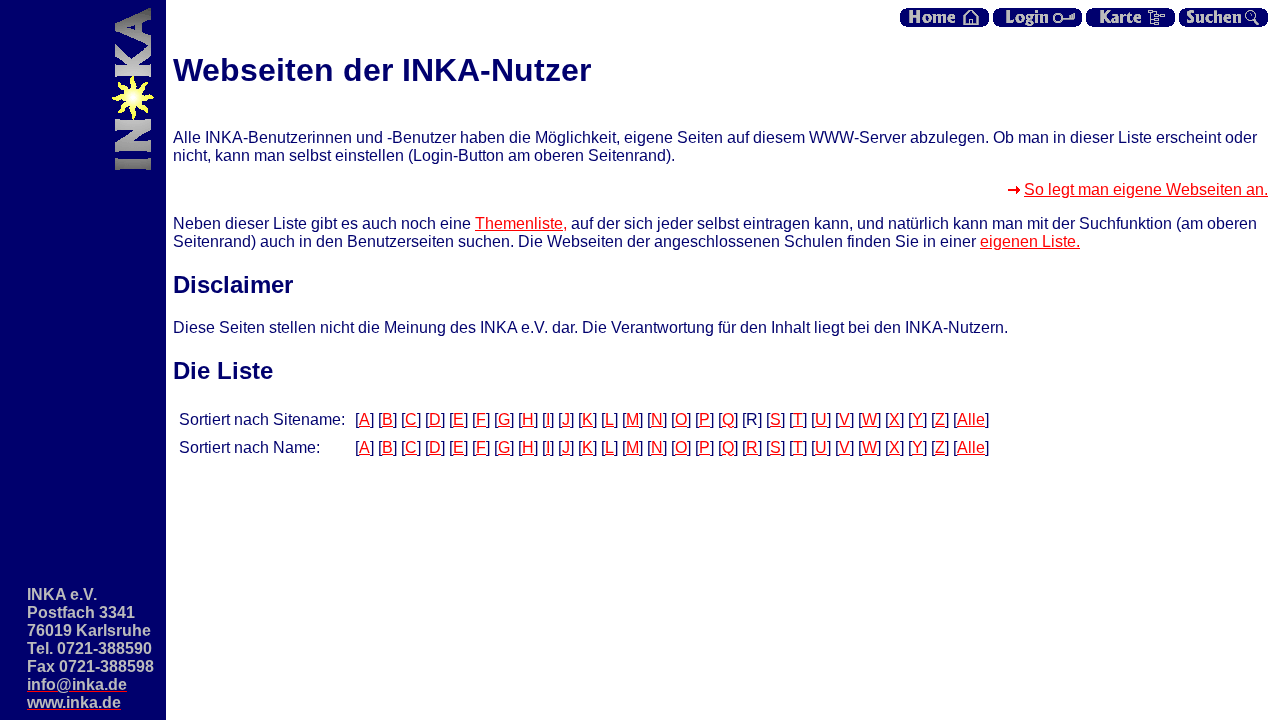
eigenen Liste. (1030, 241)
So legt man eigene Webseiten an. (1146, 189)
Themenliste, (521, 223)
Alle (971, 419)
